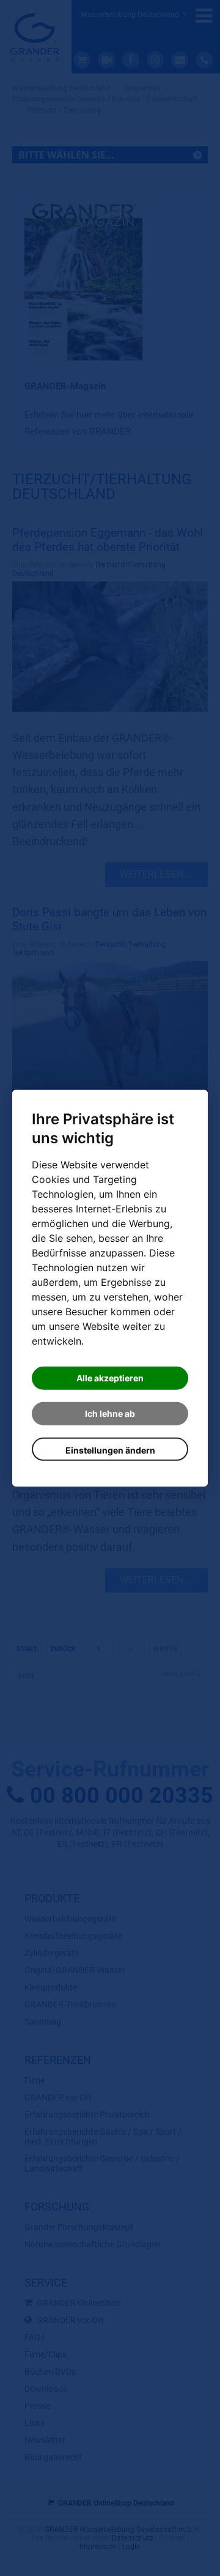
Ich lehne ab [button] (110, 1413)
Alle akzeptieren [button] (110, 1378)
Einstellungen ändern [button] (110, 1450)
